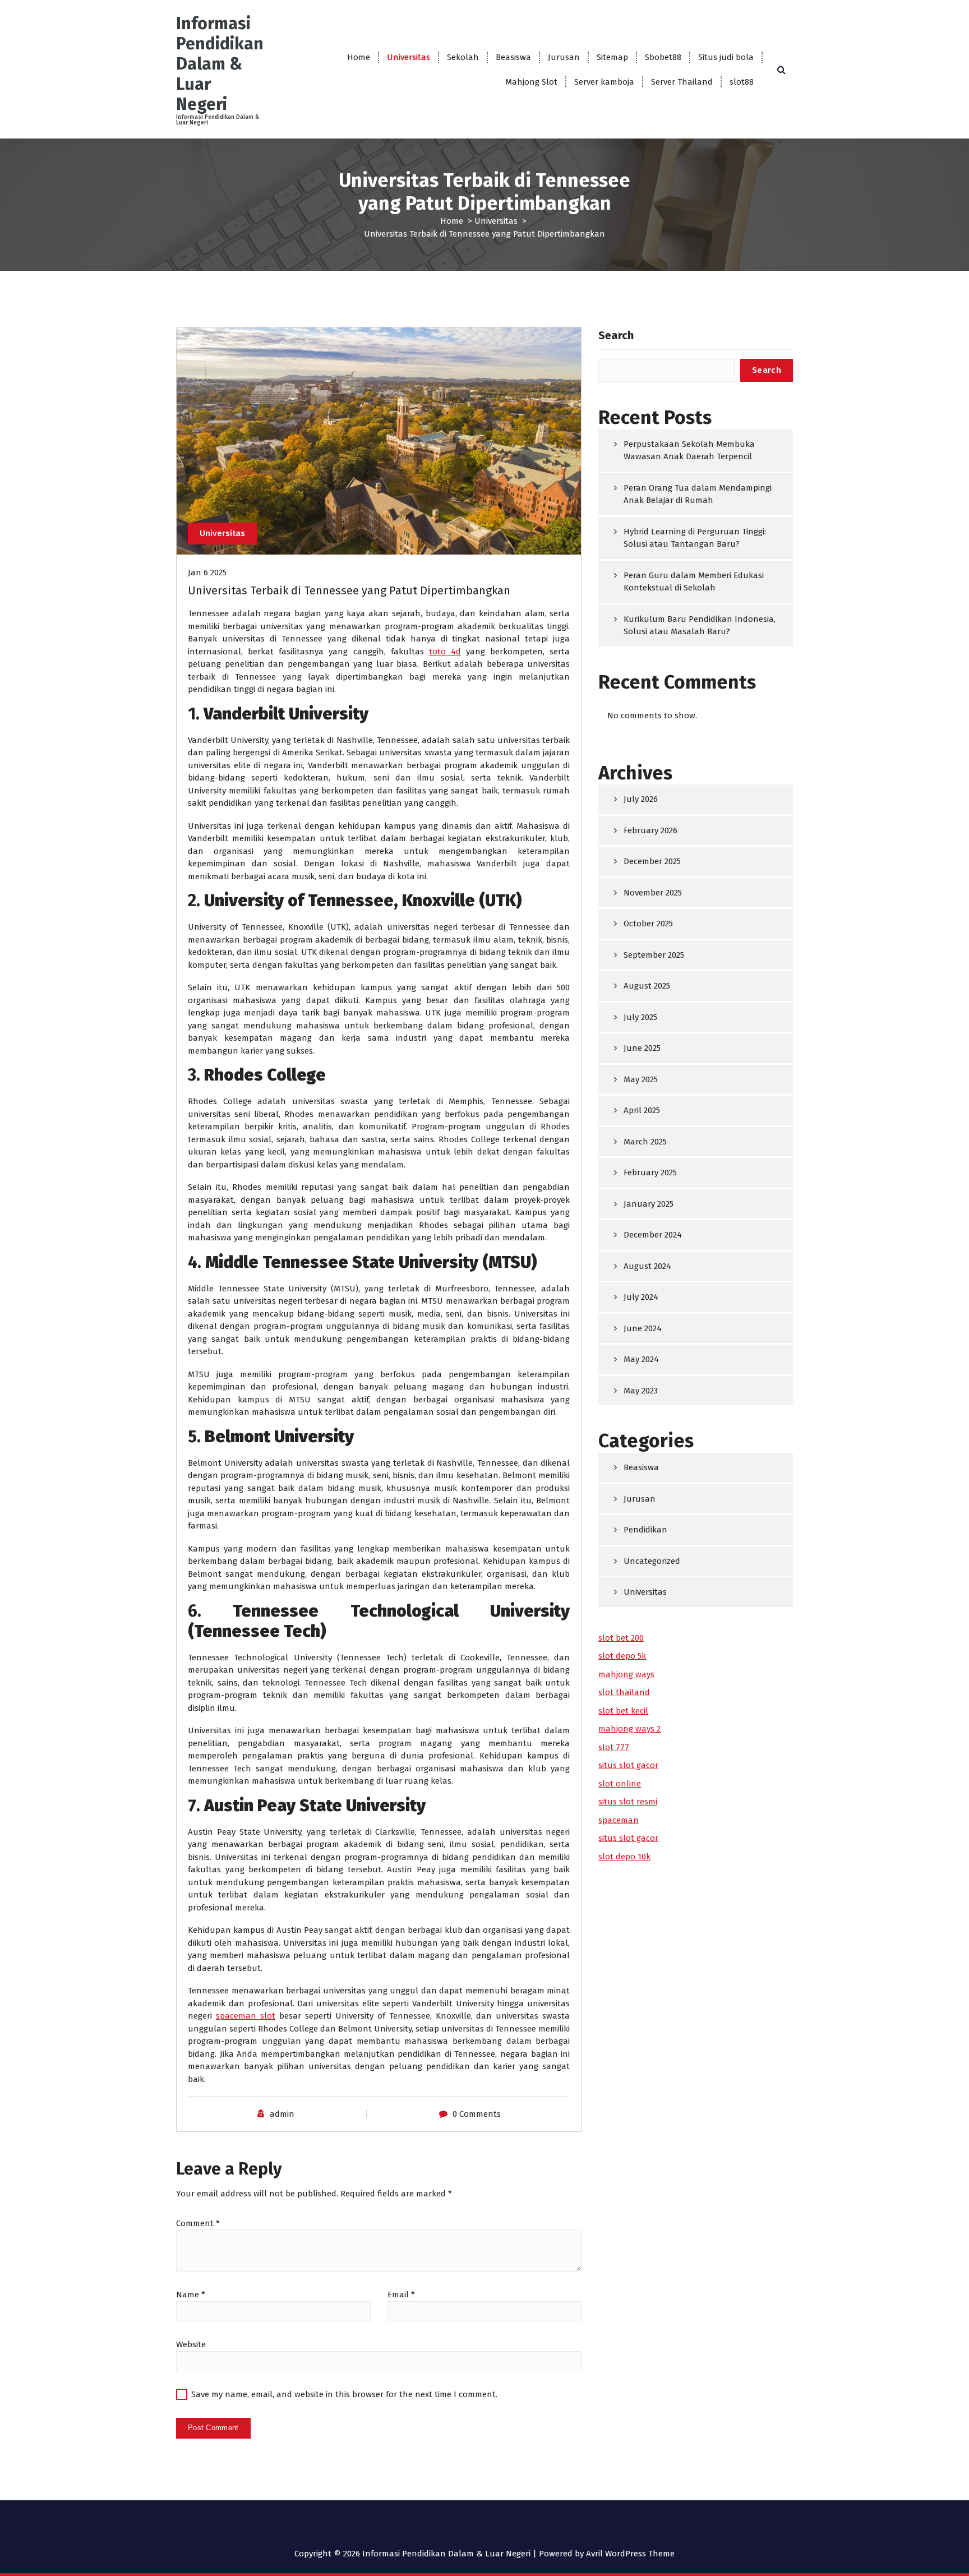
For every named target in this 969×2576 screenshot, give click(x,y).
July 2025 (640, 1017)
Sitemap (612, 57)
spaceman (619, 1820)
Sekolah (463, 57)
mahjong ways (626, 1674)
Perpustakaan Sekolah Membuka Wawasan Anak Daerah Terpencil (689, 451)
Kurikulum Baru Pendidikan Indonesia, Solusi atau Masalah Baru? (700, 625)
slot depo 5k (622, 1656)
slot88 (742, 82)
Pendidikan (645, 1530)
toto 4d (445, 652)
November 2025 (653, 893)
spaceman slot (246, 2016)
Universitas (409, 57)
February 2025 (650, 1172)
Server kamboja (604, 82)
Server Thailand (682, 82)
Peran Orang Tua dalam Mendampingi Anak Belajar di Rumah (698, 494)
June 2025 (642, 1048)
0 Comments (477, 2114)
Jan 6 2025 (207, 573)
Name (191, 2295)
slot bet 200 (621, 1638)
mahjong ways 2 (629, 1729)
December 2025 (652, 861)
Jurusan (564, 57)
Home (359, 57)
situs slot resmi (628, 1802)
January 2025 (649, 1204)
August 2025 (647, 986)
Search (616, 335)
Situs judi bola (726, 57)
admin (282, 2114)
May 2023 (641, 1391)
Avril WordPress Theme (630, 2554)
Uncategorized (652, 1561)
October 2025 (648, 924)
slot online (620, 1784)
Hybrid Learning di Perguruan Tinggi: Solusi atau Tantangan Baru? (695, 538)
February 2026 (650, 830)
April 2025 (642, 1110)
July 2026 (641, 799)
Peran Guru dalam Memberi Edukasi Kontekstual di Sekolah (694, 582)
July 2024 (641, 1297)
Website (191, 2344)
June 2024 (643, 1328)
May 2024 (641, 1359)
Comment (198, 2223)
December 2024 (653, 1235)
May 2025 (641, 1079)
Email (401, 2295)
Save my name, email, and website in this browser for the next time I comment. (344, 2394)
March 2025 (645, 1142)
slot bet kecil (623, 1711)
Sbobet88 (663, 57)
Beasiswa (513, 57)
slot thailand (624, 1692)
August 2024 (647, 1266)
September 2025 (654, 955)
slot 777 (614, 1747)
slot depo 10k (624, 1857)
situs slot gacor (628, 1765)
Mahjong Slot (531, 82)
